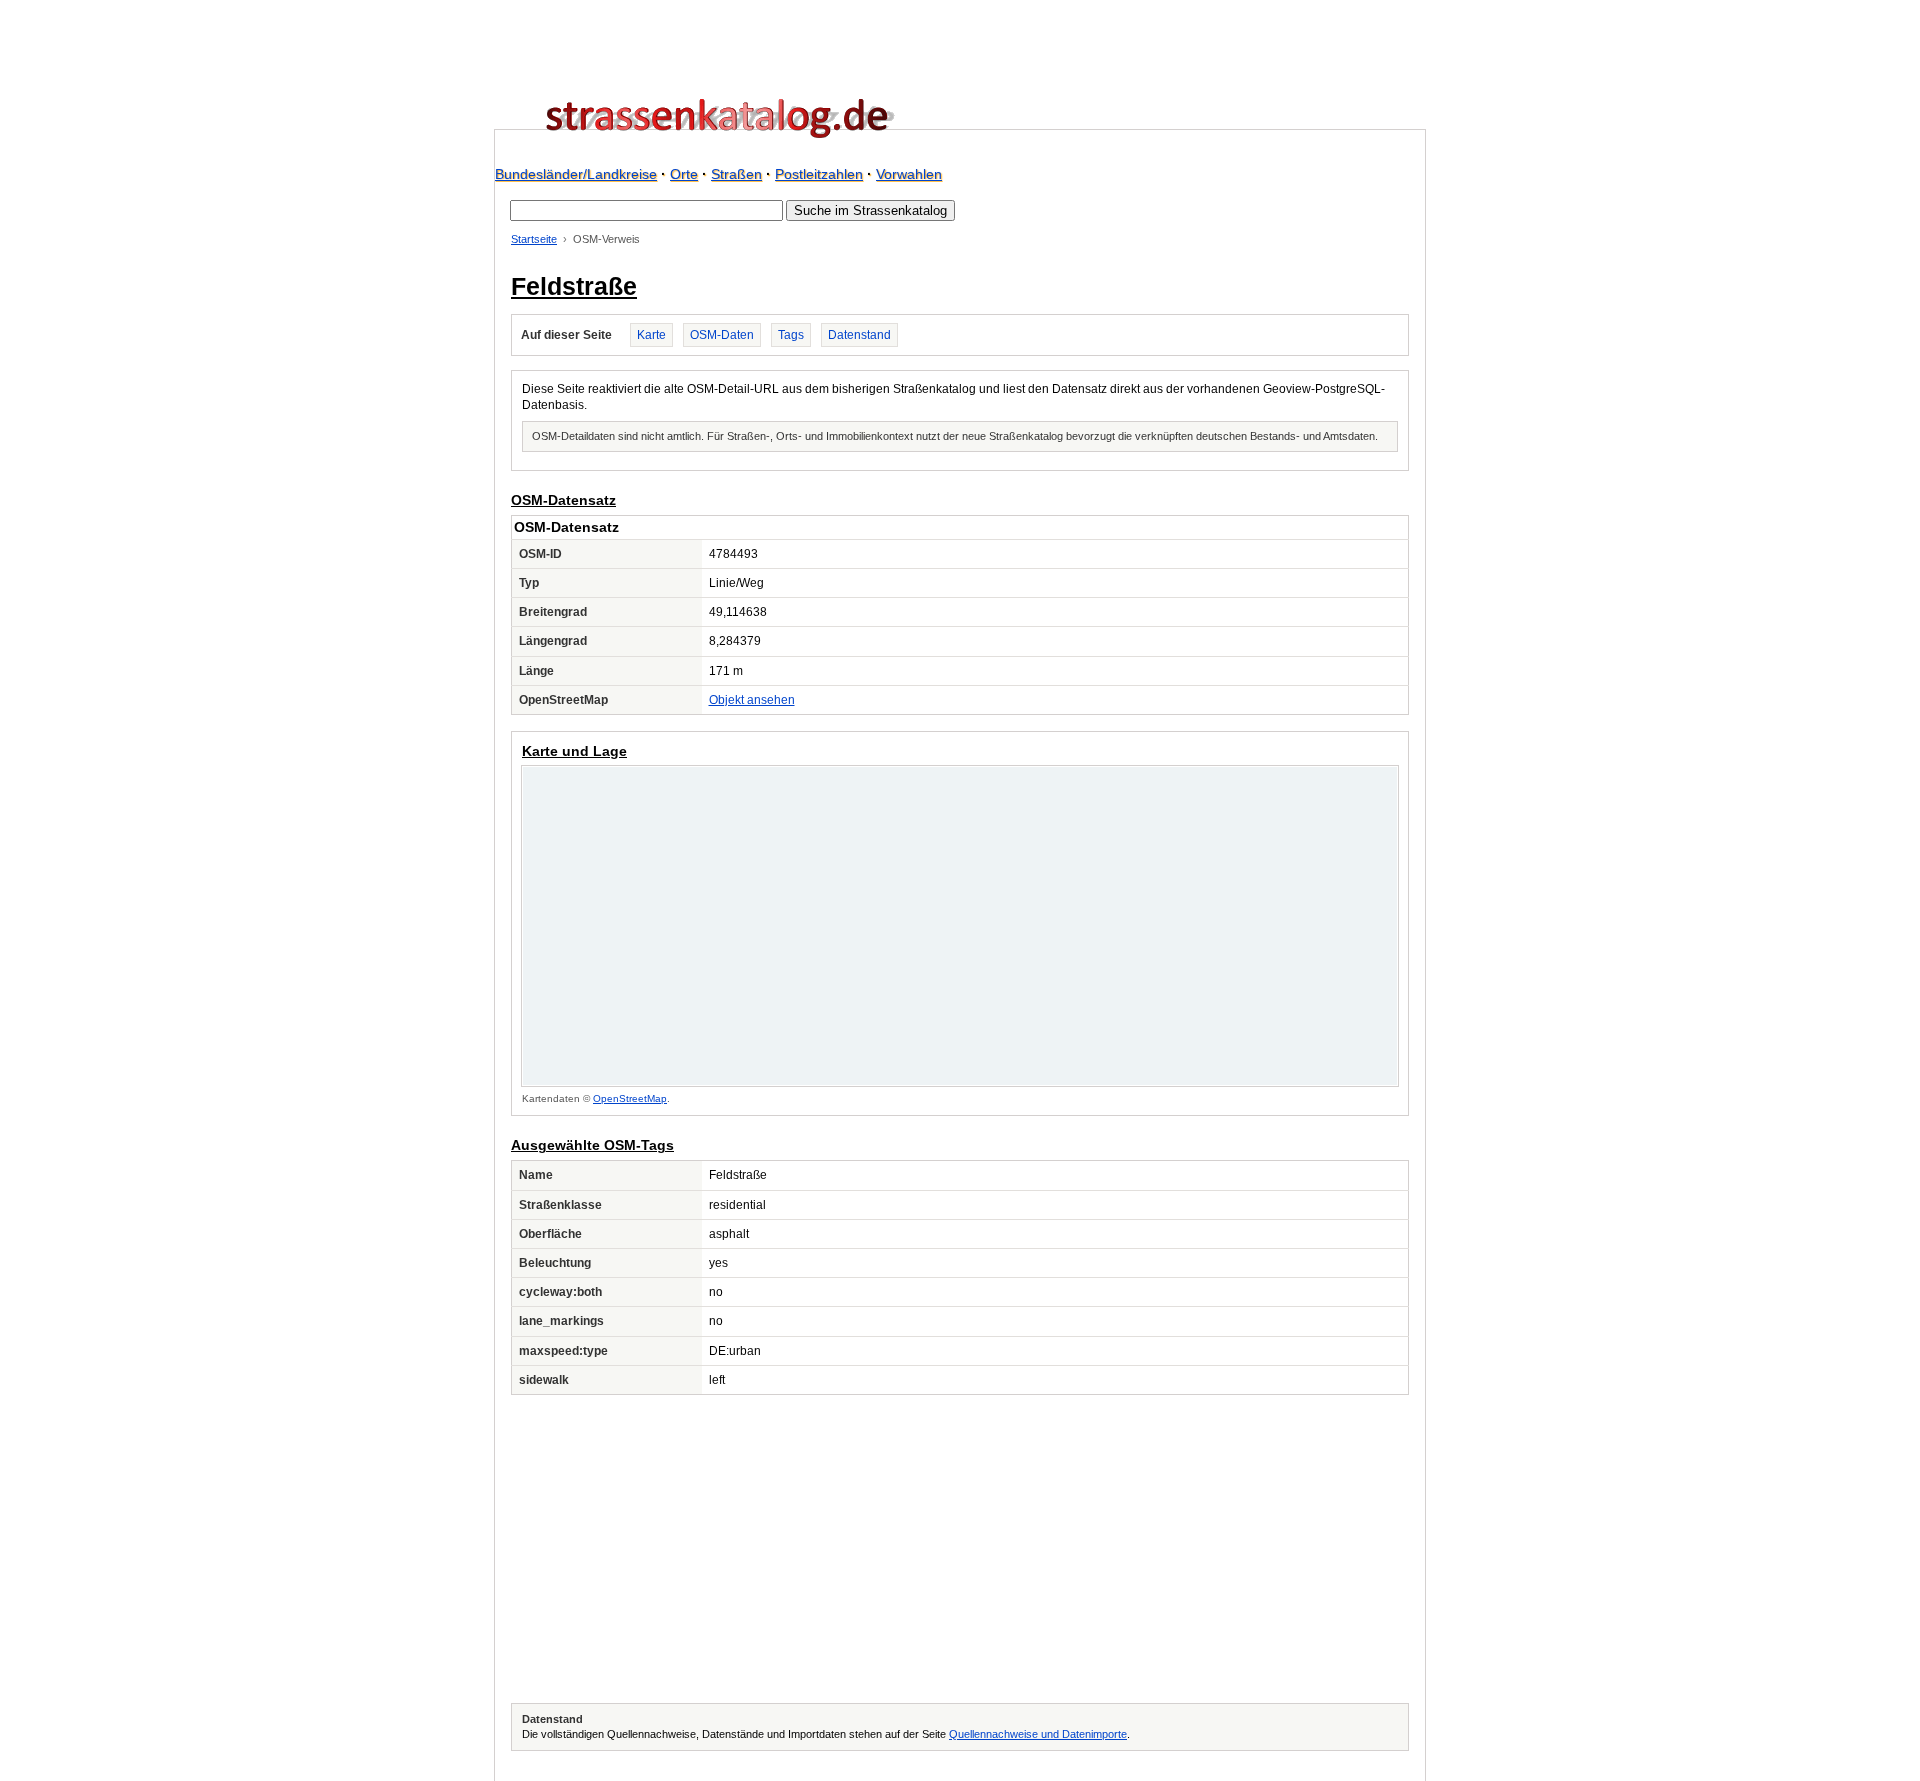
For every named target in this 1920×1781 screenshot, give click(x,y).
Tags (791, 335)
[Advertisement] (960, 1549)
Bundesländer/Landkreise (576, 174)
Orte (684, 174)
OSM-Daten (722, 335)
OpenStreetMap (630, 1098)
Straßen (736, 174)
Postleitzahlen (819, 174)
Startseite (534, 239)
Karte (651, 335)
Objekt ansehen (752, 700)
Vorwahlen (909, 174)
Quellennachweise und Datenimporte (1038, 1734)
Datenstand (859, 335)
